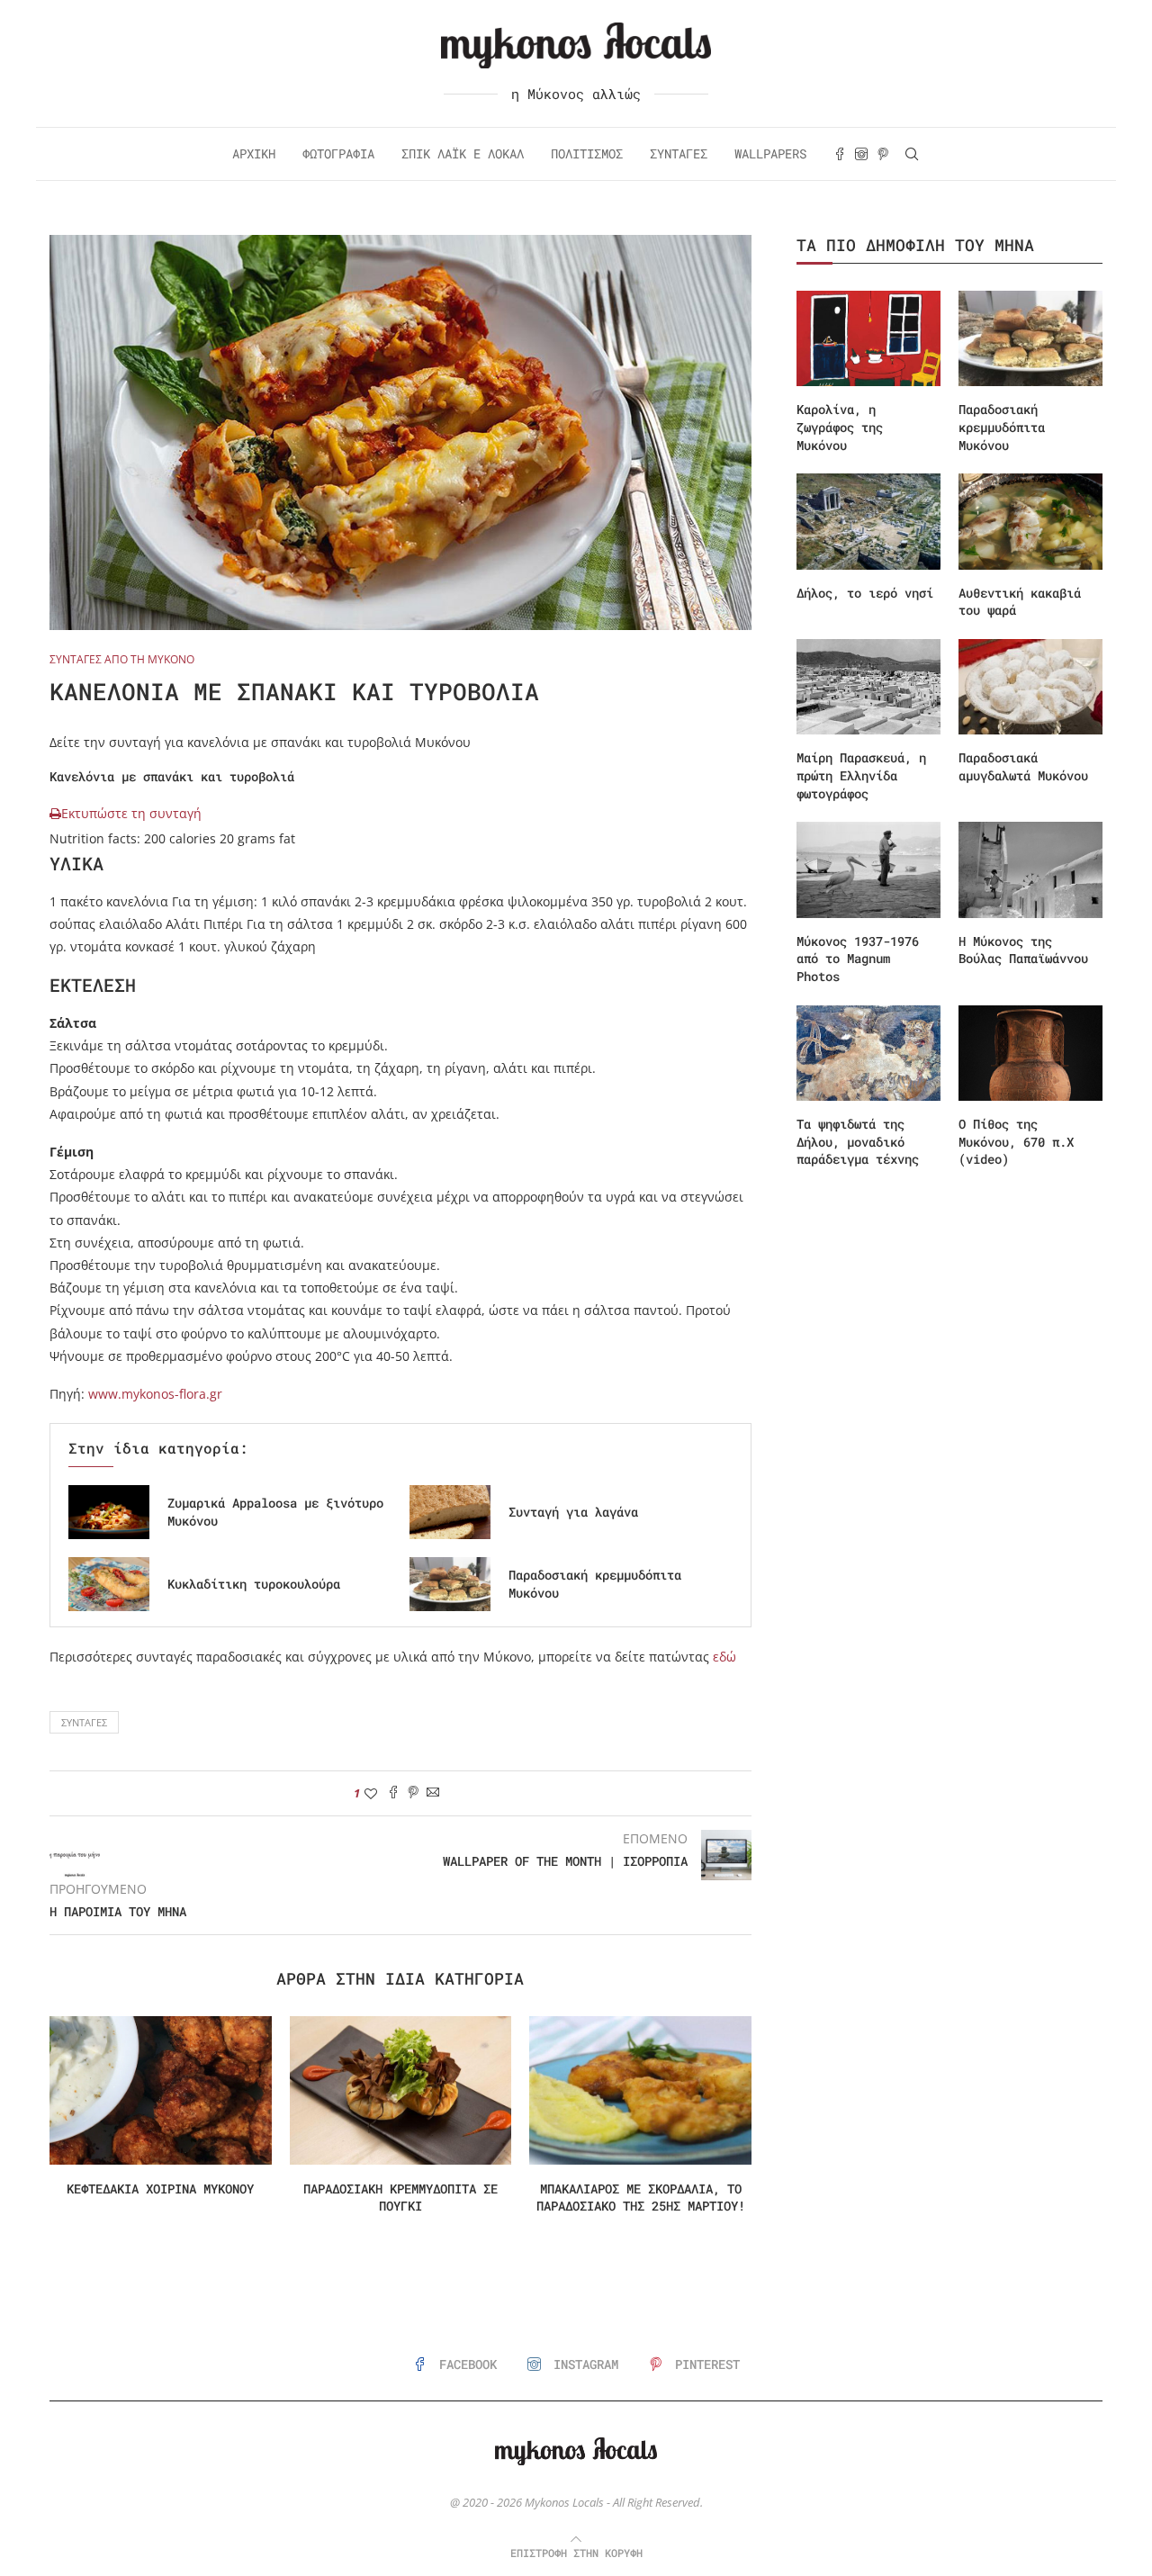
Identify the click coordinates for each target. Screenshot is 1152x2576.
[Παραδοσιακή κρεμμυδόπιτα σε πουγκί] (401, 2090)
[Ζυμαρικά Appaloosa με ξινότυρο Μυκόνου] (109, 1512)
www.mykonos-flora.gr (155, 1394)
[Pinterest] (883, 154)
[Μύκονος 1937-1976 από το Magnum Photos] (868, 870)
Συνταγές (679, 153)
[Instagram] (861, 154)
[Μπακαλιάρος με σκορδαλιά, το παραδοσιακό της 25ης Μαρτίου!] (640, 2090)
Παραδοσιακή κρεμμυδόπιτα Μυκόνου (1002, 427)
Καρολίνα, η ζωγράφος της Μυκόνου (840, 427)
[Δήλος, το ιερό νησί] (868, 522)
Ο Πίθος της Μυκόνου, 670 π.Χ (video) (1016, 1141)
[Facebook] (840, 154)
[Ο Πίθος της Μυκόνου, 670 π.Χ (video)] (1030, 1054)
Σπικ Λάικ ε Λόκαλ (463, 153)
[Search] (912, 154)
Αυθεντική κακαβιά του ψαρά (1020, 602)
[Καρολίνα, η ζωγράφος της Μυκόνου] (868, 339)
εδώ (724, 1657)
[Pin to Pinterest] (413, 1793)
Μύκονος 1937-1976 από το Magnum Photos (858, 959)
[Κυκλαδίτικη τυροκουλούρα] (109, 1584)
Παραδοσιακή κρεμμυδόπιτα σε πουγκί (400, 2198)
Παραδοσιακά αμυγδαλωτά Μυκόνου (1023, 766)
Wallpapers (770, 153)
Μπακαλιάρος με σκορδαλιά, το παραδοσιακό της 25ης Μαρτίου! (641, 2198)
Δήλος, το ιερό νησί (865, 593)
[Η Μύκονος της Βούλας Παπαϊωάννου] (1030, 870)
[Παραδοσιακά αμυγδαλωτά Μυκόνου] (1030, 687)
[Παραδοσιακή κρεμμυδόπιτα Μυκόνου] (450, 1584)
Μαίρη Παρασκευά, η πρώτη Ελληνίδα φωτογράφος (861, 775)
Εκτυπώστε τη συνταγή (131, 813)
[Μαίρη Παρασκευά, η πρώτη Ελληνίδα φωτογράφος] (868, 687)
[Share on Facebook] (393, 1793)
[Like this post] (371, 1793)
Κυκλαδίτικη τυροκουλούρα (254, 1584)
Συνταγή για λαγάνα (573, 1512)
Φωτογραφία (338, 153)
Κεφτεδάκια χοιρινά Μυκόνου (160, 2189)
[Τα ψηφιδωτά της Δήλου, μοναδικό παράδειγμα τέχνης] (868, 1054)
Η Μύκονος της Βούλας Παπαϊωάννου (1023, 950)
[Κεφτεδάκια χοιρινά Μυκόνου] (161, 2090)
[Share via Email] (433, 1793)
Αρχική (254, 153)
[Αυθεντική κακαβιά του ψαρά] (1030, 522)
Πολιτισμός (587, 153)
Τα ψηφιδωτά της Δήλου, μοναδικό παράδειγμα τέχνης (858, 1141)
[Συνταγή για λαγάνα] (450, 1512)
